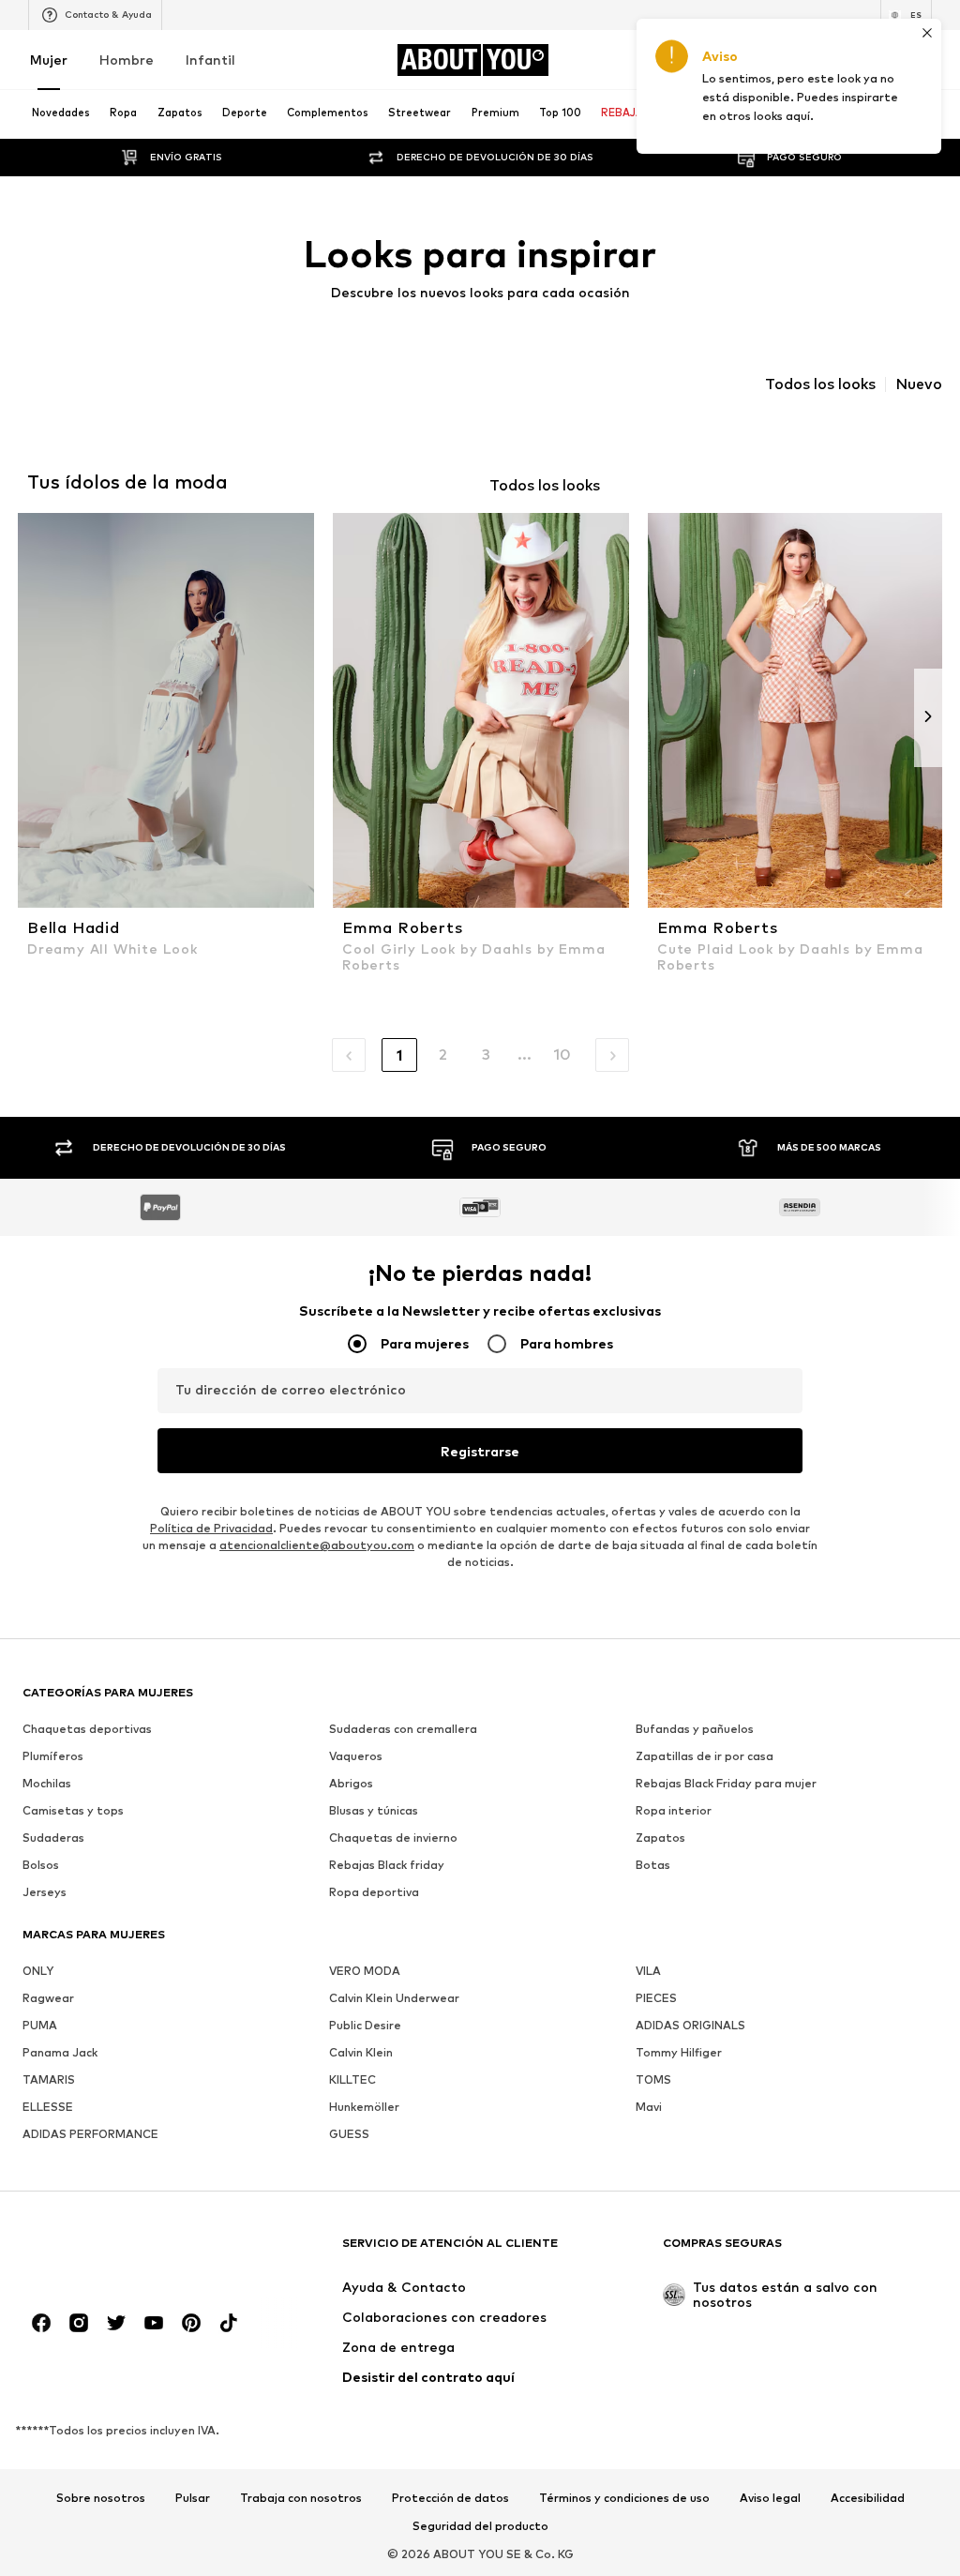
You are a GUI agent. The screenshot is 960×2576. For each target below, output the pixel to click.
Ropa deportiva (374, 1892)
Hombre (127, 60)
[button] (349, 1055)
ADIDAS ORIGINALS (690, 2025)
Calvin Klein (361, 2052)
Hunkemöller (364, 2107)
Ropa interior (674, 1810)
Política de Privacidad (211, 1528)
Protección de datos (450, 2499)
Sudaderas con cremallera (403, 1729)
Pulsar (193, 2499)
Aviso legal (770, 2499)
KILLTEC (352, 2079)
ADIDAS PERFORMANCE (90, 2134)
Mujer (49, 60)
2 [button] (443, 1055)
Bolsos (41, 1865)
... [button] (525, 1055)
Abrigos (351, 1783)
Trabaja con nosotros (301, 2499)
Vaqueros (356, 1756)
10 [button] (562, 1055)
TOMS (653, 2079)
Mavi (649, 2107)
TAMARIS (49, 2079)
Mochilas (47, 1783)
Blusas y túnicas (374, 1810)
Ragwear (48, 1998)
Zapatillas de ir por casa (705, 1756)
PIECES (656, 1998)
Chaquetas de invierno (393, 1838)
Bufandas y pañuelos (695, 1729)
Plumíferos (53, 1756)
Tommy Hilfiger (679, 2052)
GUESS (349, 2134)
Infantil (210, 60)
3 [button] (486, 1055)
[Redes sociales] (41, 2323)
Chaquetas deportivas (87, 1729)
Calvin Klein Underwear (394, 1998)
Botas (653, 1865)
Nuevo (919, 384)
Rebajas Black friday (387, 1865)
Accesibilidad (868, 2499)
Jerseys (45, 1892)
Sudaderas (53, 1838)
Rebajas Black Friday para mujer (726, 1783)
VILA (648, 1971)
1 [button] (399, 1055)
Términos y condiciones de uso (624, 2499)
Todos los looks (820, 384)
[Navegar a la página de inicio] (125, 2252)
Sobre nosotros (101, 2499)
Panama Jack (60, 2052)
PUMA (40, 2025)
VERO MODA (365, 1971)
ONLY (38, 1971)
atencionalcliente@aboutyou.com (317, 1545)
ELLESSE (48, 2107)
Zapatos (660, 1838)
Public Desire (365, 2025)
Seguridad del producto (480, 2526)
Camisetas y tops (73, 1810)
